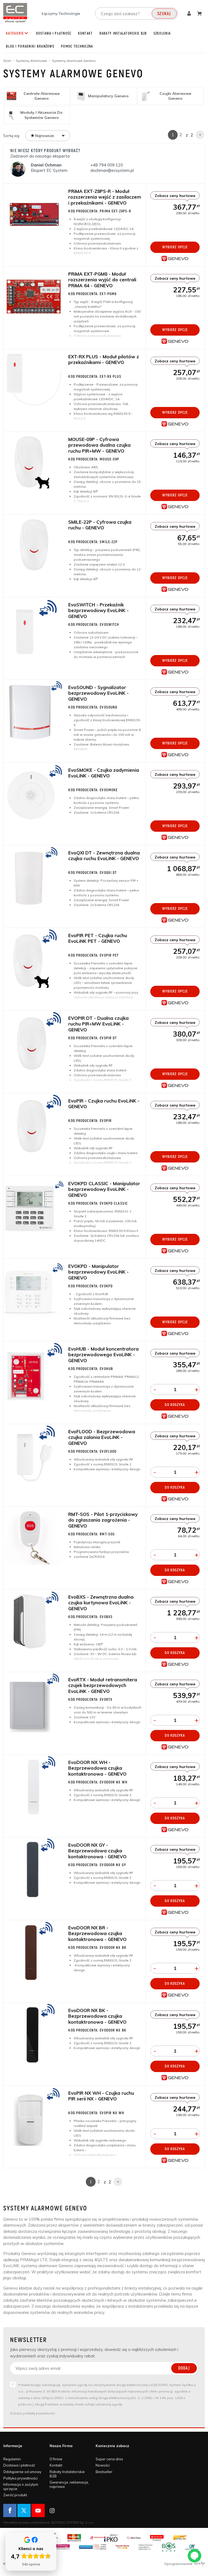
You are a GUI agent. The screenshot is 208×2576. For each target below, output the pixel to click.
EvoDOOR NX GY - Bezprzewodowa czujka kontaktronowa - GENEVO (97, 1851)
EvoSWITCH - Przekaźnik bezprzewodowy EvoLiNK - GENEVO (98, 610)
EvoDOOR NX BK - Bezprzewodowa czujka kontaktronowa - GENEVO (97, 2016)
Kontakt (85, 34)
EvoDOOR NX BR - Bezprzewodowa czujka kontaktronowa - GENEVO (97, 1933)
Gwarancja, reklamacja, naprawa (69, 2484)
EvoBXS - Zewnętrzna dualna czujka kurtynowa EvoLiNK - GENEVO (101, 1603)
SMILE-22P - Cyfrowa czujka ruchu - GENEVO (100, 525)
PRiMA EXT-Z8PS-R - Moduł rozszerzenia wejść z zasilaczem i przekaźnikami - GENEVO (105, 197)
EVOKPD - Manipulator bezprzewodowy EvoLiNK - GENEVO (98, 1272)
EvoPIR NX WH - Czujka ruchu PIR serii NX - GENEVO (101, 2096)
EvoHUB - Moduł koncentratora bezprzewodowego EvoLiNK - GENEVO (103, 1355)
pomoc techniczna (77, 46)
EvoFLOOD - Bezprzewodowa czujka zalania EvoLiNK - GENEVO (102, 1437)
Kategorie (15, 34)
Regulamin (12, 2459)
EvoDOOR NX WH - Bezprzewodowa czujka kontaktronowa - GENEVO (97, 1768)
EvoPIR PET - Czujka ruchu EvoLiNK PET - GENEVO (98, 938)
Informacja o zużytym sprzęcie (21, 2487)
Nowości (103, 2465)
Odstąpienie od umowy (22, 2472)
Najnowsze (44, 136)
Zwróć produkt (15, 2495)
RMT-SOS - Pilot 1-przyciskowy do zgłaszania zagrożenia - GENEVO (103, 1520)
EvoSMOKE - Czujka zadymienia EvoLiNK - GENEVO (104, 773)
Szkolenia (162, 34)
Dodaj (184, 2368)
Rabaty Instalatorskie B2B (123, 34)
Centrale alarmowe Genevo (42, 96)
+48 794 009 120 (107, 165)
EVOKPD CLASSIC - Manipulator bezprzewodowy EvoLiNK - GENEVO (104, 1189)
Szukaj (164, 14)
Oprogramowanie (179, 2564)
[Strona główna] (15, 13)
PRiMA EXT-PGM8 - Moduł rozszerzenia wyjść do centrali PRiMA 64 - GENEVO (102, 280)
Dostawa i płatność (54, 34)
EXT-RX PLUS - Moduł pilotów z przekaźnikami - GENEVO (104, 359)
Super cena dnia (109, 2459)
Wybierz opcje (175, 247)
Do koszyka (175, 1405)
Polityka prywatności (20, 2478)
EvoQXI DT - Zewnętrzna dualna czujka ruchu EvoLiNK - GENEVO (104, 856)
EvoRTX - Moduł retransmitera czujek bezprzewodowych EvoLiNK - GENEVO (103, 1685)
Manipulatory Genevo (108, 96)
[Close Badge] (55, 2534)
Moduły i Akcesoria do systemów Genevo (41, 115)
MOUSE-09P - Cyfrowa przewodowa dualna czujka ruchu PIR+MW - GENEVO (99, 445)
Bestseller (104, 2472)
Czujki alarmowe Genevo (175, 96)
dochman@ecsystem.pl (112, 170)
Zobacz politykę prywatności (32, 2413)
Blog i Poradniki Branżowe (30, 46)
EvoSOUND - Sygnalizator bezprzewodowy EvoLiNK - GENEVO (98, 693)
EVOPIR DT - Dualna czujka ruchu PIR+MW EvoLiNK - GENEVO (98, 1024)
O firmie (56, 2459)
